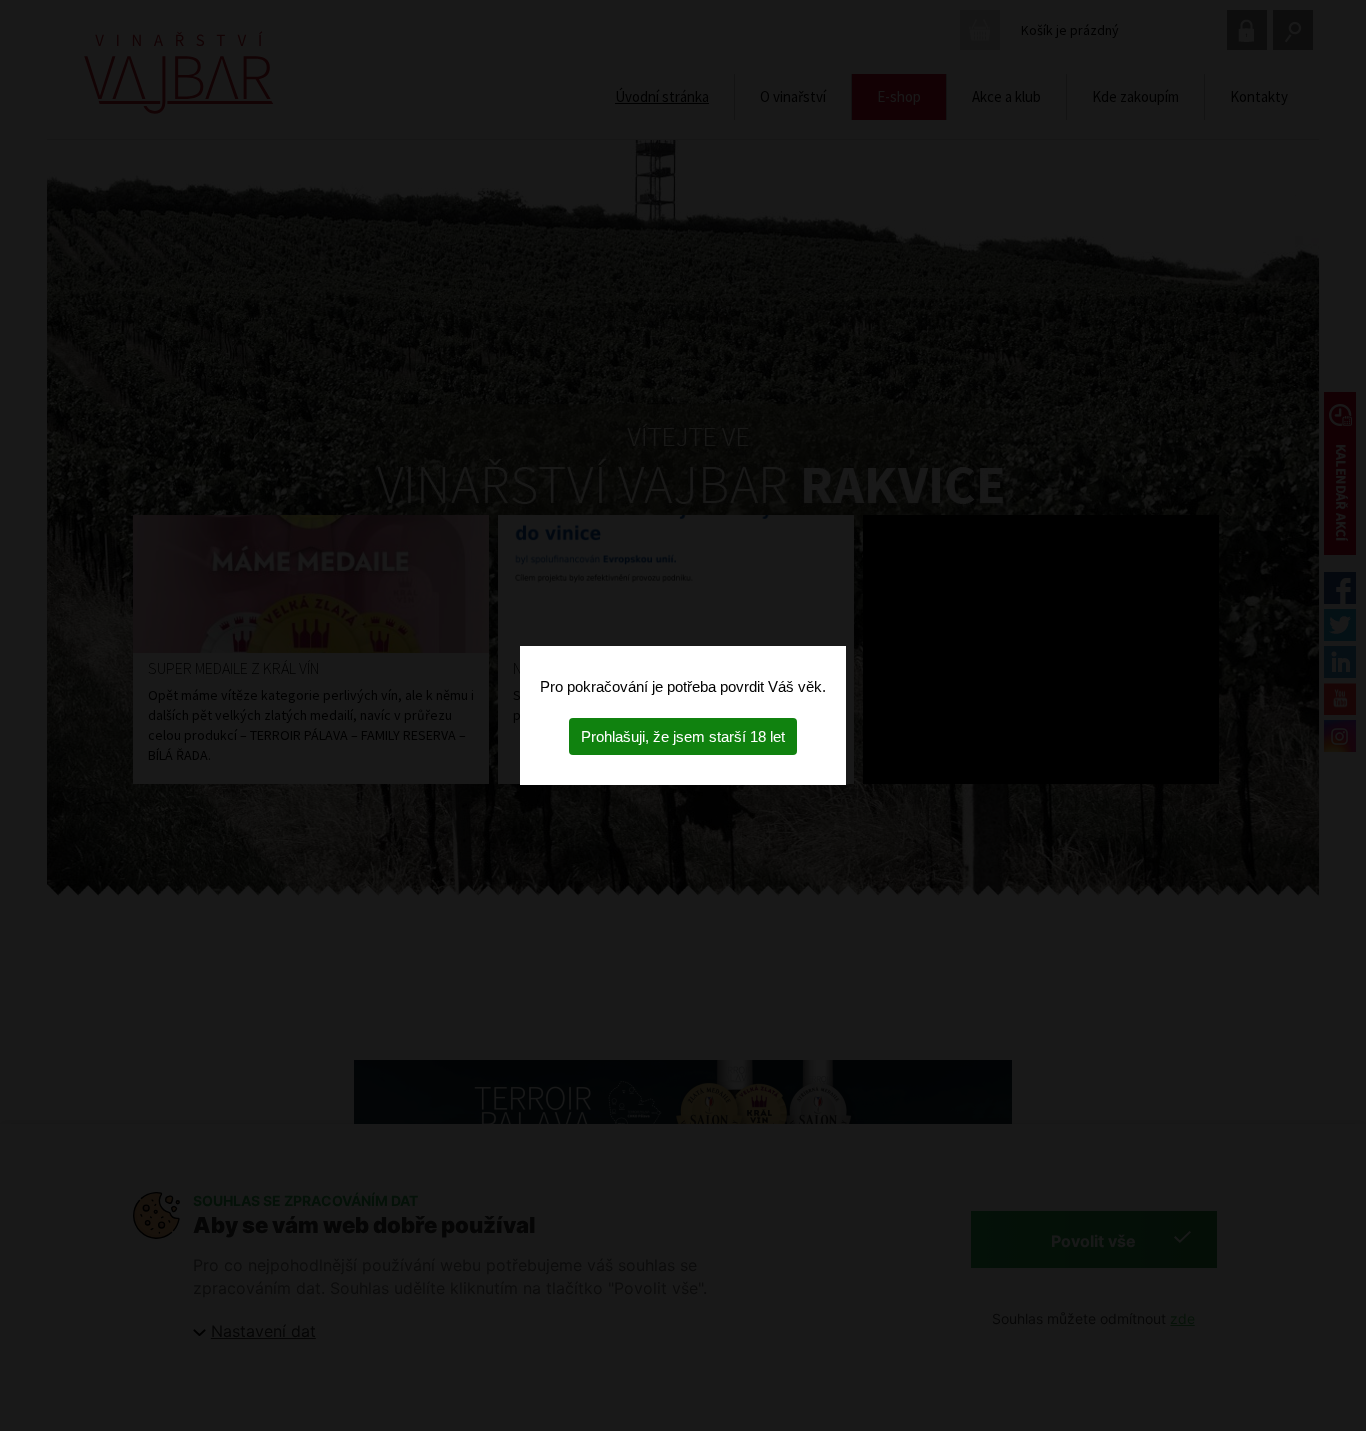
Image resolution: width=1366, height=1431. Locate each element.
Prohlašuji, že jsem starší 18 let (683, 736)
